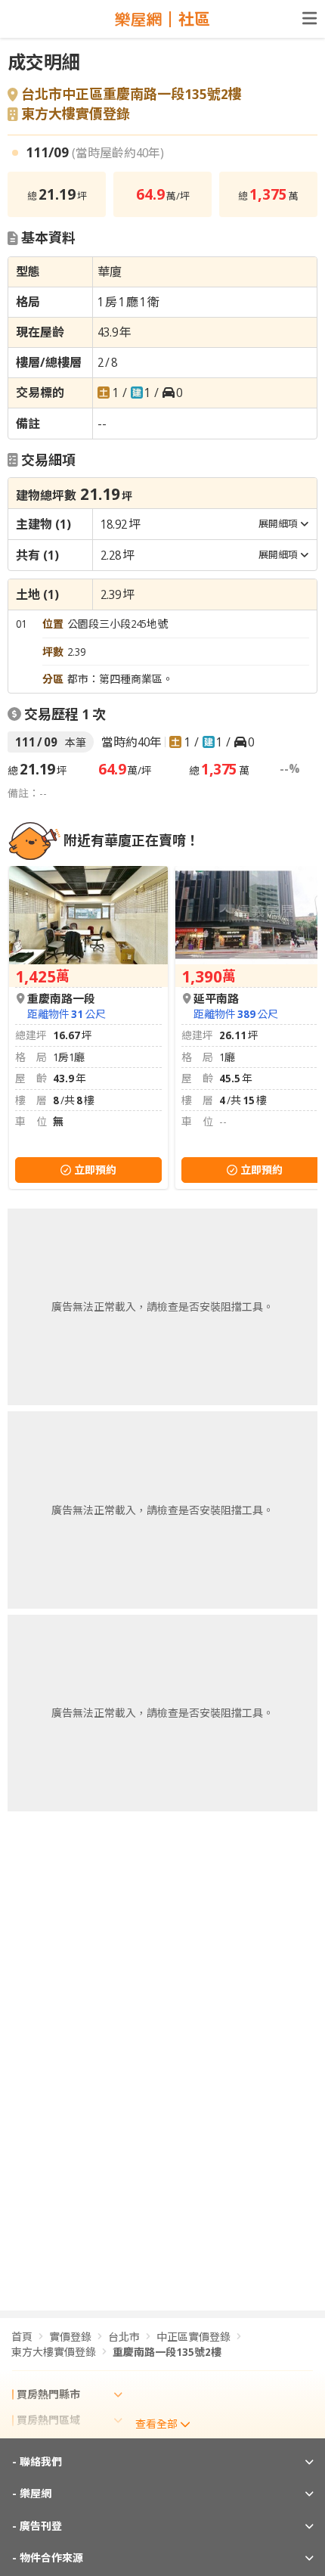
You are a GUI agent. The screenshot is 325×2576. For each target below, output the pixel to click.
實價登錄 (70, 2337)
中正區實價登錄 (193, 2337)
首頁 (22, 2337)
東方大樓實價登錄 (76, 114)
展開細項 (278, 523)
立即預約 (95, 1170)
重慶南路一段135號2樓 (167, 2352)
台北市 (124, 2337)
